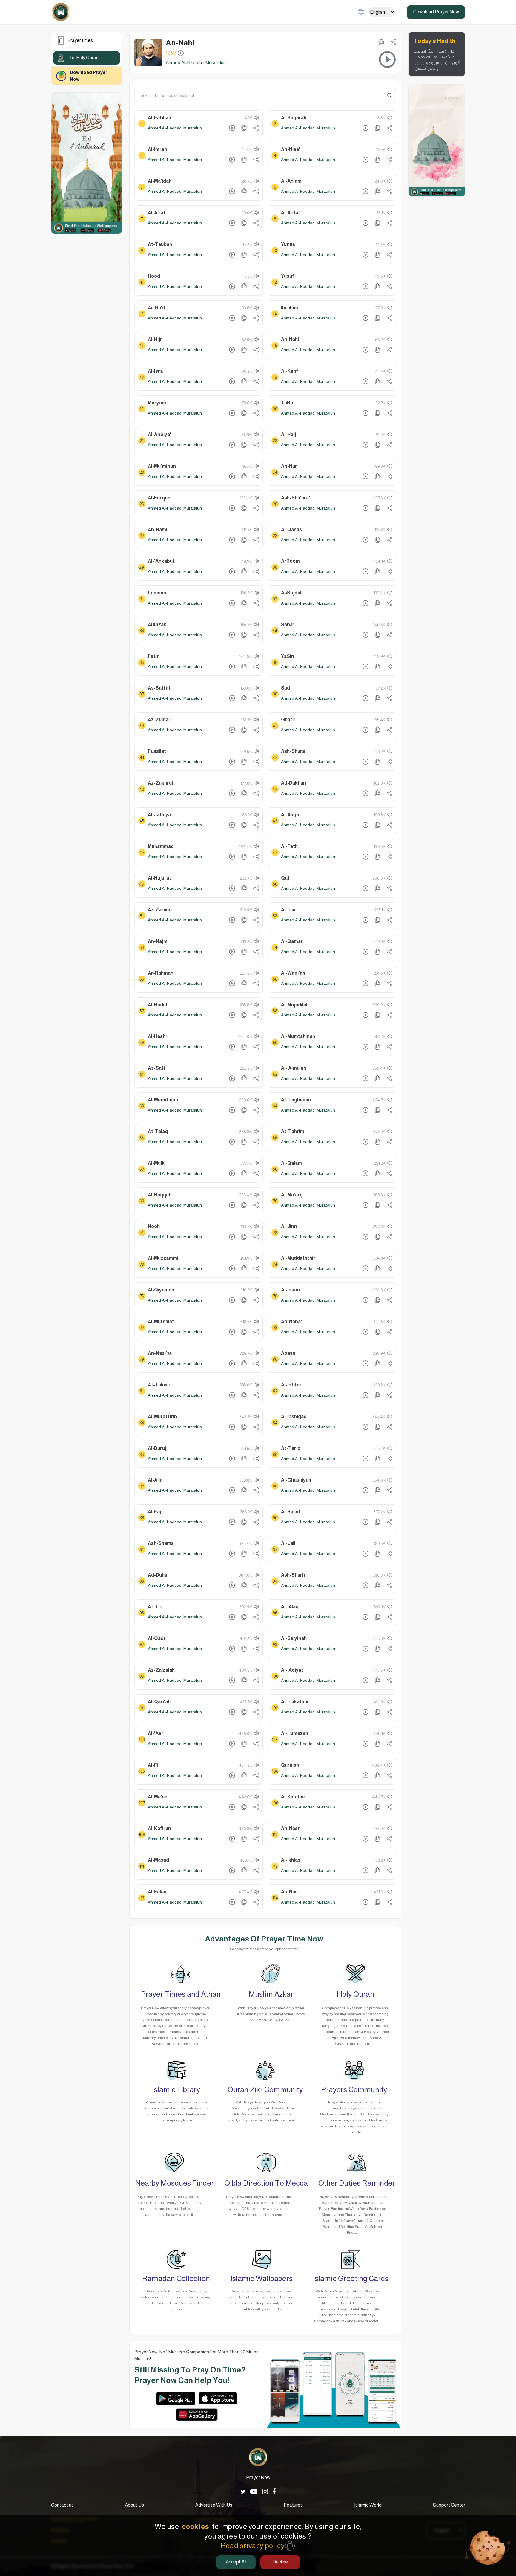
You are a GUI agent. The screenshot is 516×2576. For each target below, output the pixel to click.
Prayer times (80, 40)
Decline (280, 2562)
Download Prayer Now (436, 12)
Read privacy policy (253, 2546)
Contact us (62, 2505)
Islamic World (368, 2505)
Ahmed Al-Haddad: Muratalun (175, 128)
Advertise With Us (214, 2505)
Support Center (449, 2505)
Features (293, 2505)
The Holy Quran (83, 58)
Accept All (236, 2562)
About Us (134, 2505)
